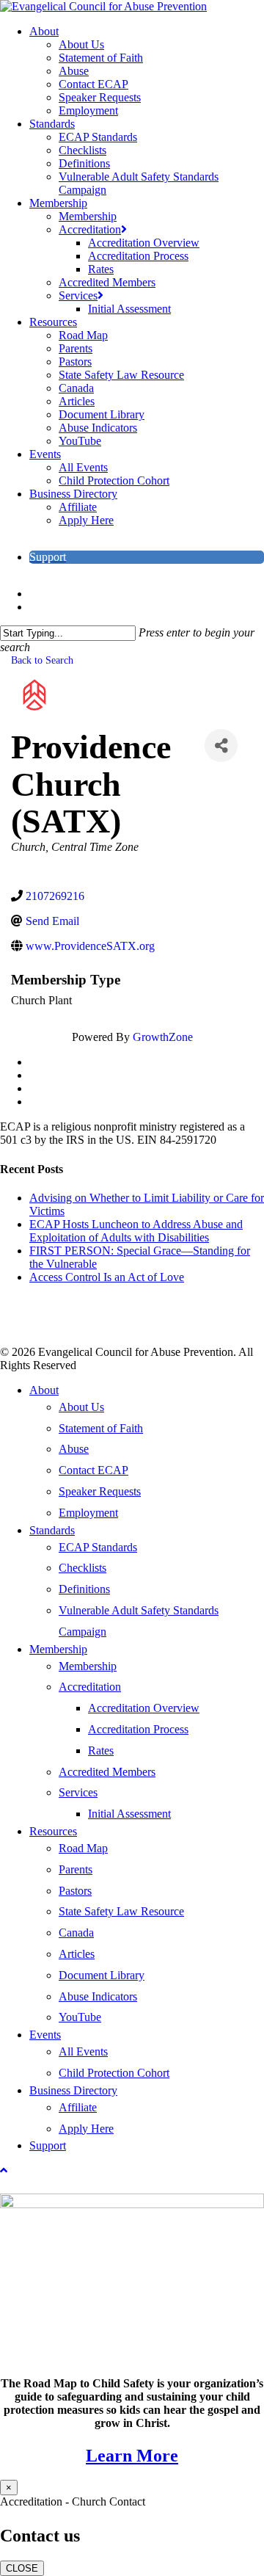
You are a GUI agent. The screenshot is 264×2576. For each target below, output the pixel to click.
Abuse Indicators (98, 1996)
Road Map (83, 1848)
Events (45, 2035)
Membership (58, 1649)
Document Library (102, 1975)
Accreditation (90, 1687)
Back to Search (42, 660)
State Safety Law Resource (121, 1911)
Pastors (75, 1891)
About (44, 1390)
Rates (101, 1750)
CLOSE (22, 2568)
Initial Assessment (129, 1814)
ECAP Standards (98, 1547)
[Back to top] (4, 2170)
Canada (76, 1933)
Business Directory (73, 2090)
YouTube (80, 2017)
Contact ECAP (93, 1470)
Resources (53, 1831)
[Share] (221, 745)
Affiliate (78, 2107)
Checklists (82, 1568)
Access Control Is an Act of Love (107, 1277)
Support (48, 2145)
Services (78, 1792)
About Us (81, 1407)
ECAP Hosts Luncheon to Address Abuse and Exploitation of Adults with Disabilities (136, 1231)
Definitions (84, 1589)
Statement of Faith (101, 1428)
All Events (83, 2051)
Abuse (74, 1449)
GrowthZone (163, 1037)
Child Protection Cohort (114, 2073)
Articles (77, 1954)
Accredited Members (107, 1772)
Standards (52, 1530)
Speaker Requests (100, 1491)
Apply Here (86, 2129)
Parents (76, 1869)
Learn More (132, 2456)
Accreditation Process (138, 1729)
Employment (88, 1513)
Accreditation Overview (144, 1708)
